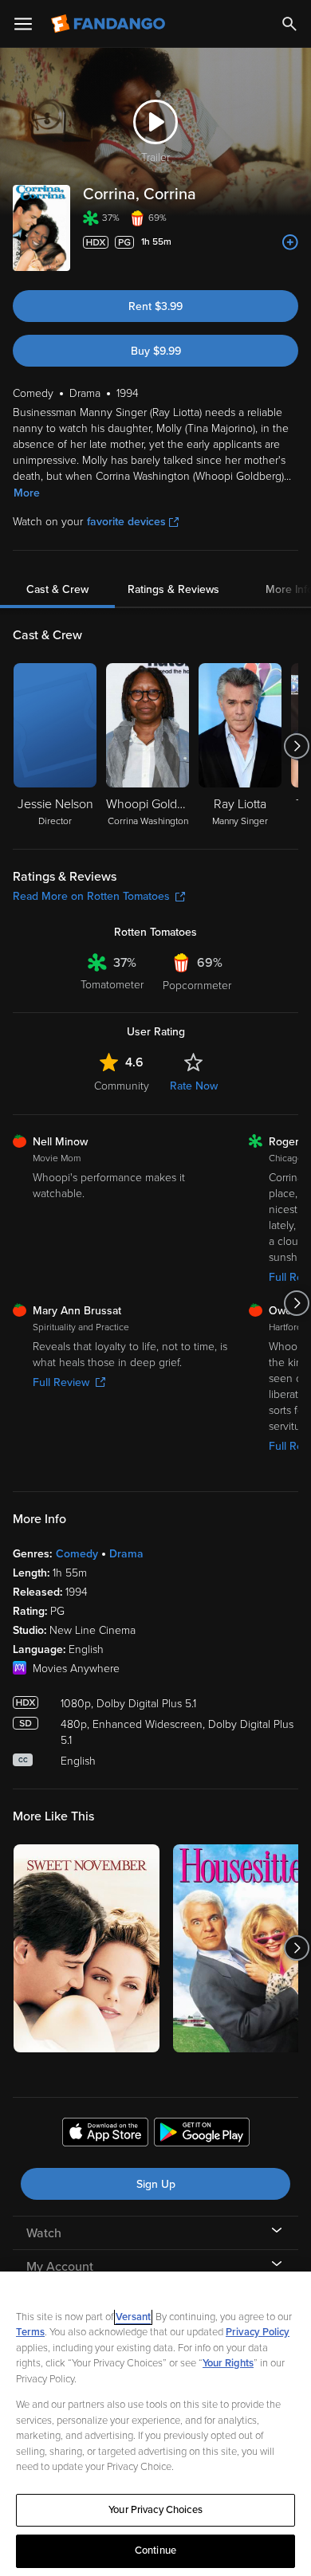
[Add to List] (290, 242)
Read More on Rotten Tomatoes (91, 896)
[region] (155, 2424)
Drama (126, 1554)
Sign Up (156, 2184)
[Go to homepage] (110, 24)
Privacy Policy (258, 2332)
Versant (133, 2317)
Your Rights (228, 2363)
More (27, 493)
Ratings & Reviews (173, 589)
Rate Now (194, 1086)
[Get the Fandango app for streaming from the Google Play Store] (202, 2134)
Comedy (77, 1554)
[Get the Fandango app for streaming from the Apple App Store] (105, 2134)
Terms (30, 2332)
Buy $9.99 (156, 351)
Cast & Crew (57, 589)
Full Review (61, 1382)
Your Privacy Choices (155, 2510)
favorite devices (126, 522)
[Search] (289, 24)
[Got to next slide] (296, 746)
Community (122, 1086)
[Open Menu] (23, 24)
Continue (155, 2550)
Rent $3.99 (155, 306)
